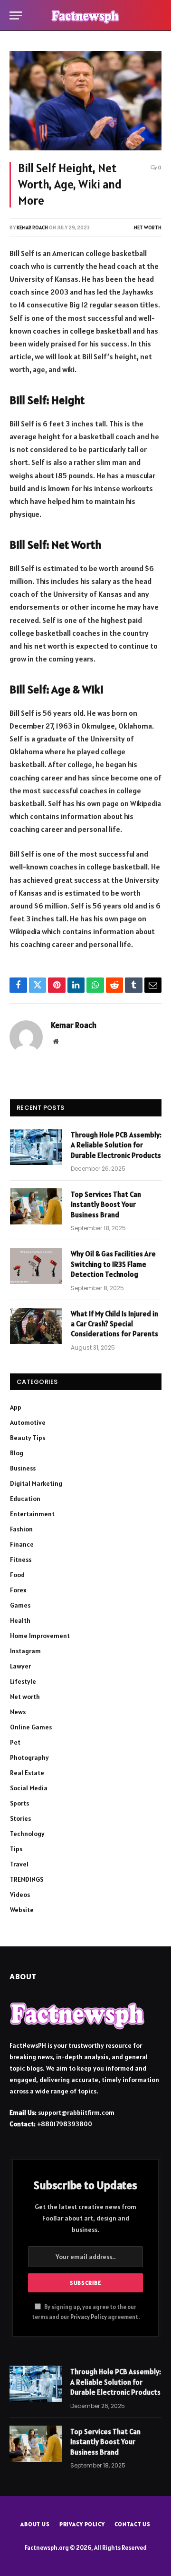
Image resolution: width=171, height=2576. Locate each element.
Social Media (29, 1788)
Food (17, 1575)
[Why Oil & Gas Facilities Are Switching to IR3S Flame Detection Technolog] (36, 1266)
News (18, 1712)
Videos (20, 1895)
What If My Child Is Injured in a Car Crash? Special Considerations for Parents (114, 1324)
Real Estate (27, 1773)
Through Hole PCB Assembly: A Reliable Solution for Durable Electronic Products (116, 1145)
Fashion (21, 1529)
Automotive (28, 1422)
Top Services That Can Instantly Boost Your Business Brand (106, 1204)
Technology (27, 1834)
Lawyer (20, 1666)
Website (22, 1910)
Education (25, 1499)
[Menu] (16, 15)
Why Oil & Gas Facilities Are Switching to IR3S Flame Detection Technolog (113, 1264)
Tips (16, 1849)
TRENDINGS (27, 1879)
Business (23, 1468)
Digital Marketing (36, 1483)
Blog (17, 1453)
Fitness (21, 1559)
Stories (20, 1818)
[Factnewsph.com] (85, 15)
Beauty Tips (28, 1438)
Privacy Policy (89, 2317)
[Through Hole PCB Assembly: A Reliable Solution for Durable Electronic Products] (36, 1147)
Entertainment (32, 1514)
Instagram (25, 1651)
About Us (35, 2524)
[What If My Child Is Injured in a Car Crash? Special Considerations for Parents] (36, 1326)
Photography (29, 1757)
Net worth (148, 227)
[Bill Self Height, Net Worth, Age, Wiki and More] (85, 101)
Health (20, 1620)
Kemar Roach (32, 227)
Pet (15, 1742)
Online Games (31, 1727)
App (16, 1407)
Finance (22, 1544)
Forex (18, 1590)
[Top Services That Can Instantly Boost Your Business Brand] (36, 1206)
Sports (19, 1803)
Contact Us (133, 2524)
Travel (19, 1864)
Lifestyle (23, 1681)
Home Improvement (40, 1636)
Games (20, 1605)
